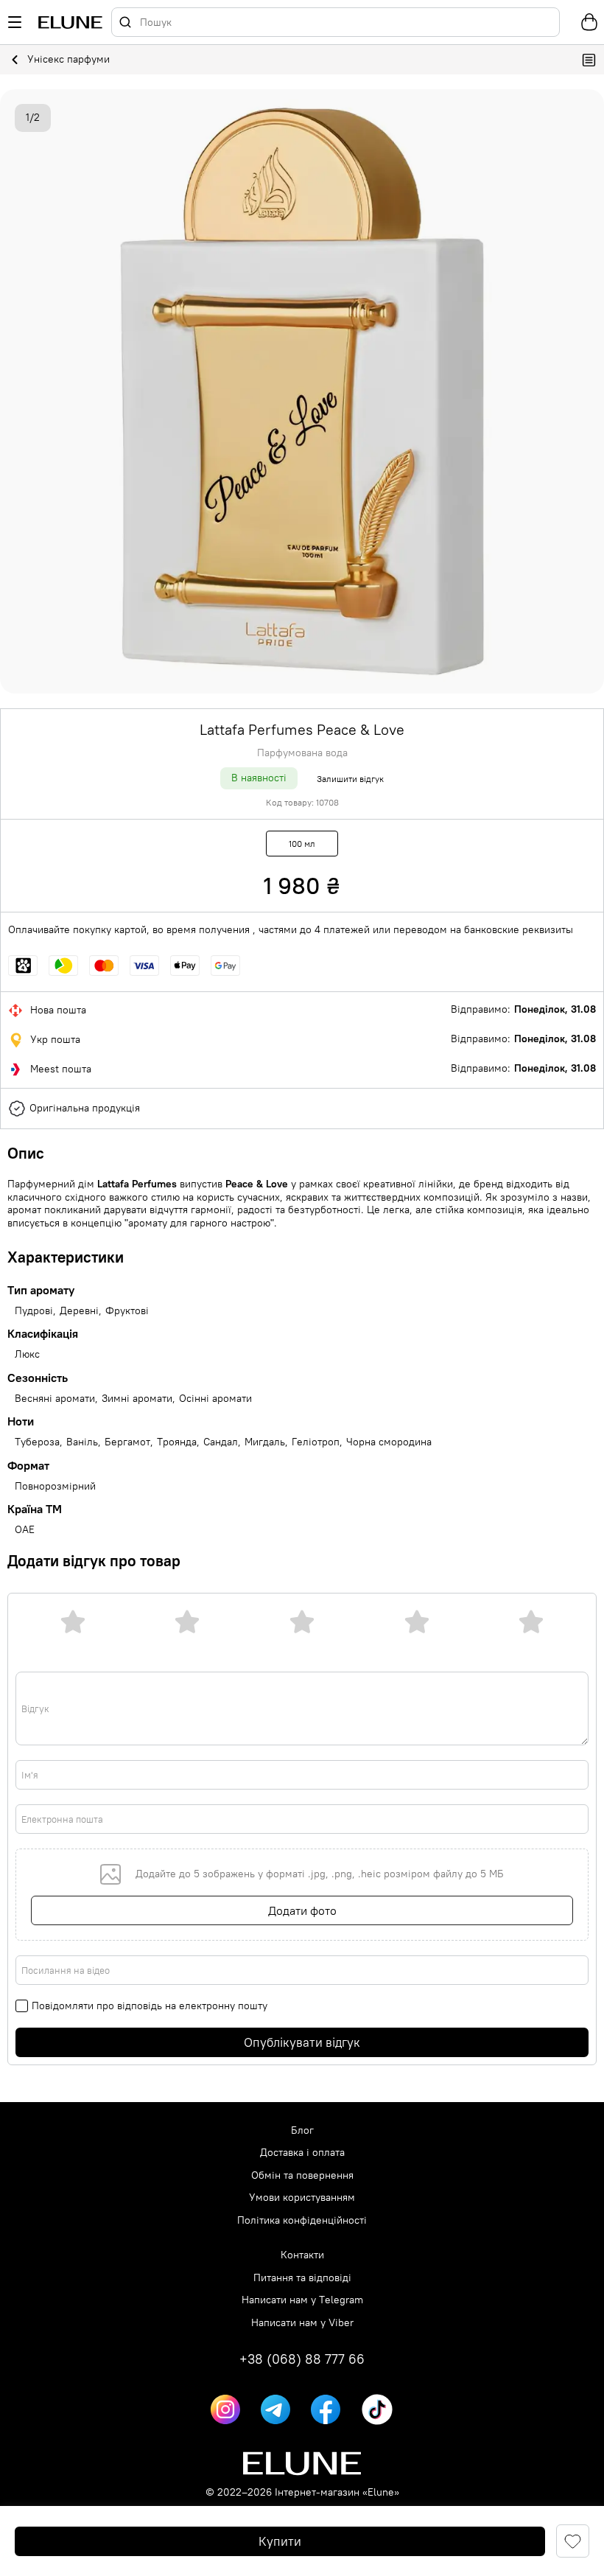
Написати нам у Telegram (302, 2300)
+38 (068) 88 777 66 (302, 2359)
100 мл (302, 844)
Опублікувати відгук (302, 2042)
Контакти (302, 2255)
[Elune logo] (70, 22)
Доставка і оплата (302, 2153)
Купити (280, 2541)
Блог (302, 2130)
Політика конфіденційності (302, 2220)
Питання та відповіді (302, 2278)
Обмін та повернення (302, 2175)
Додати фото (302, 1910)
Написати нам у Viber (302, 2323)
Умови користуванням (302, 2198)
